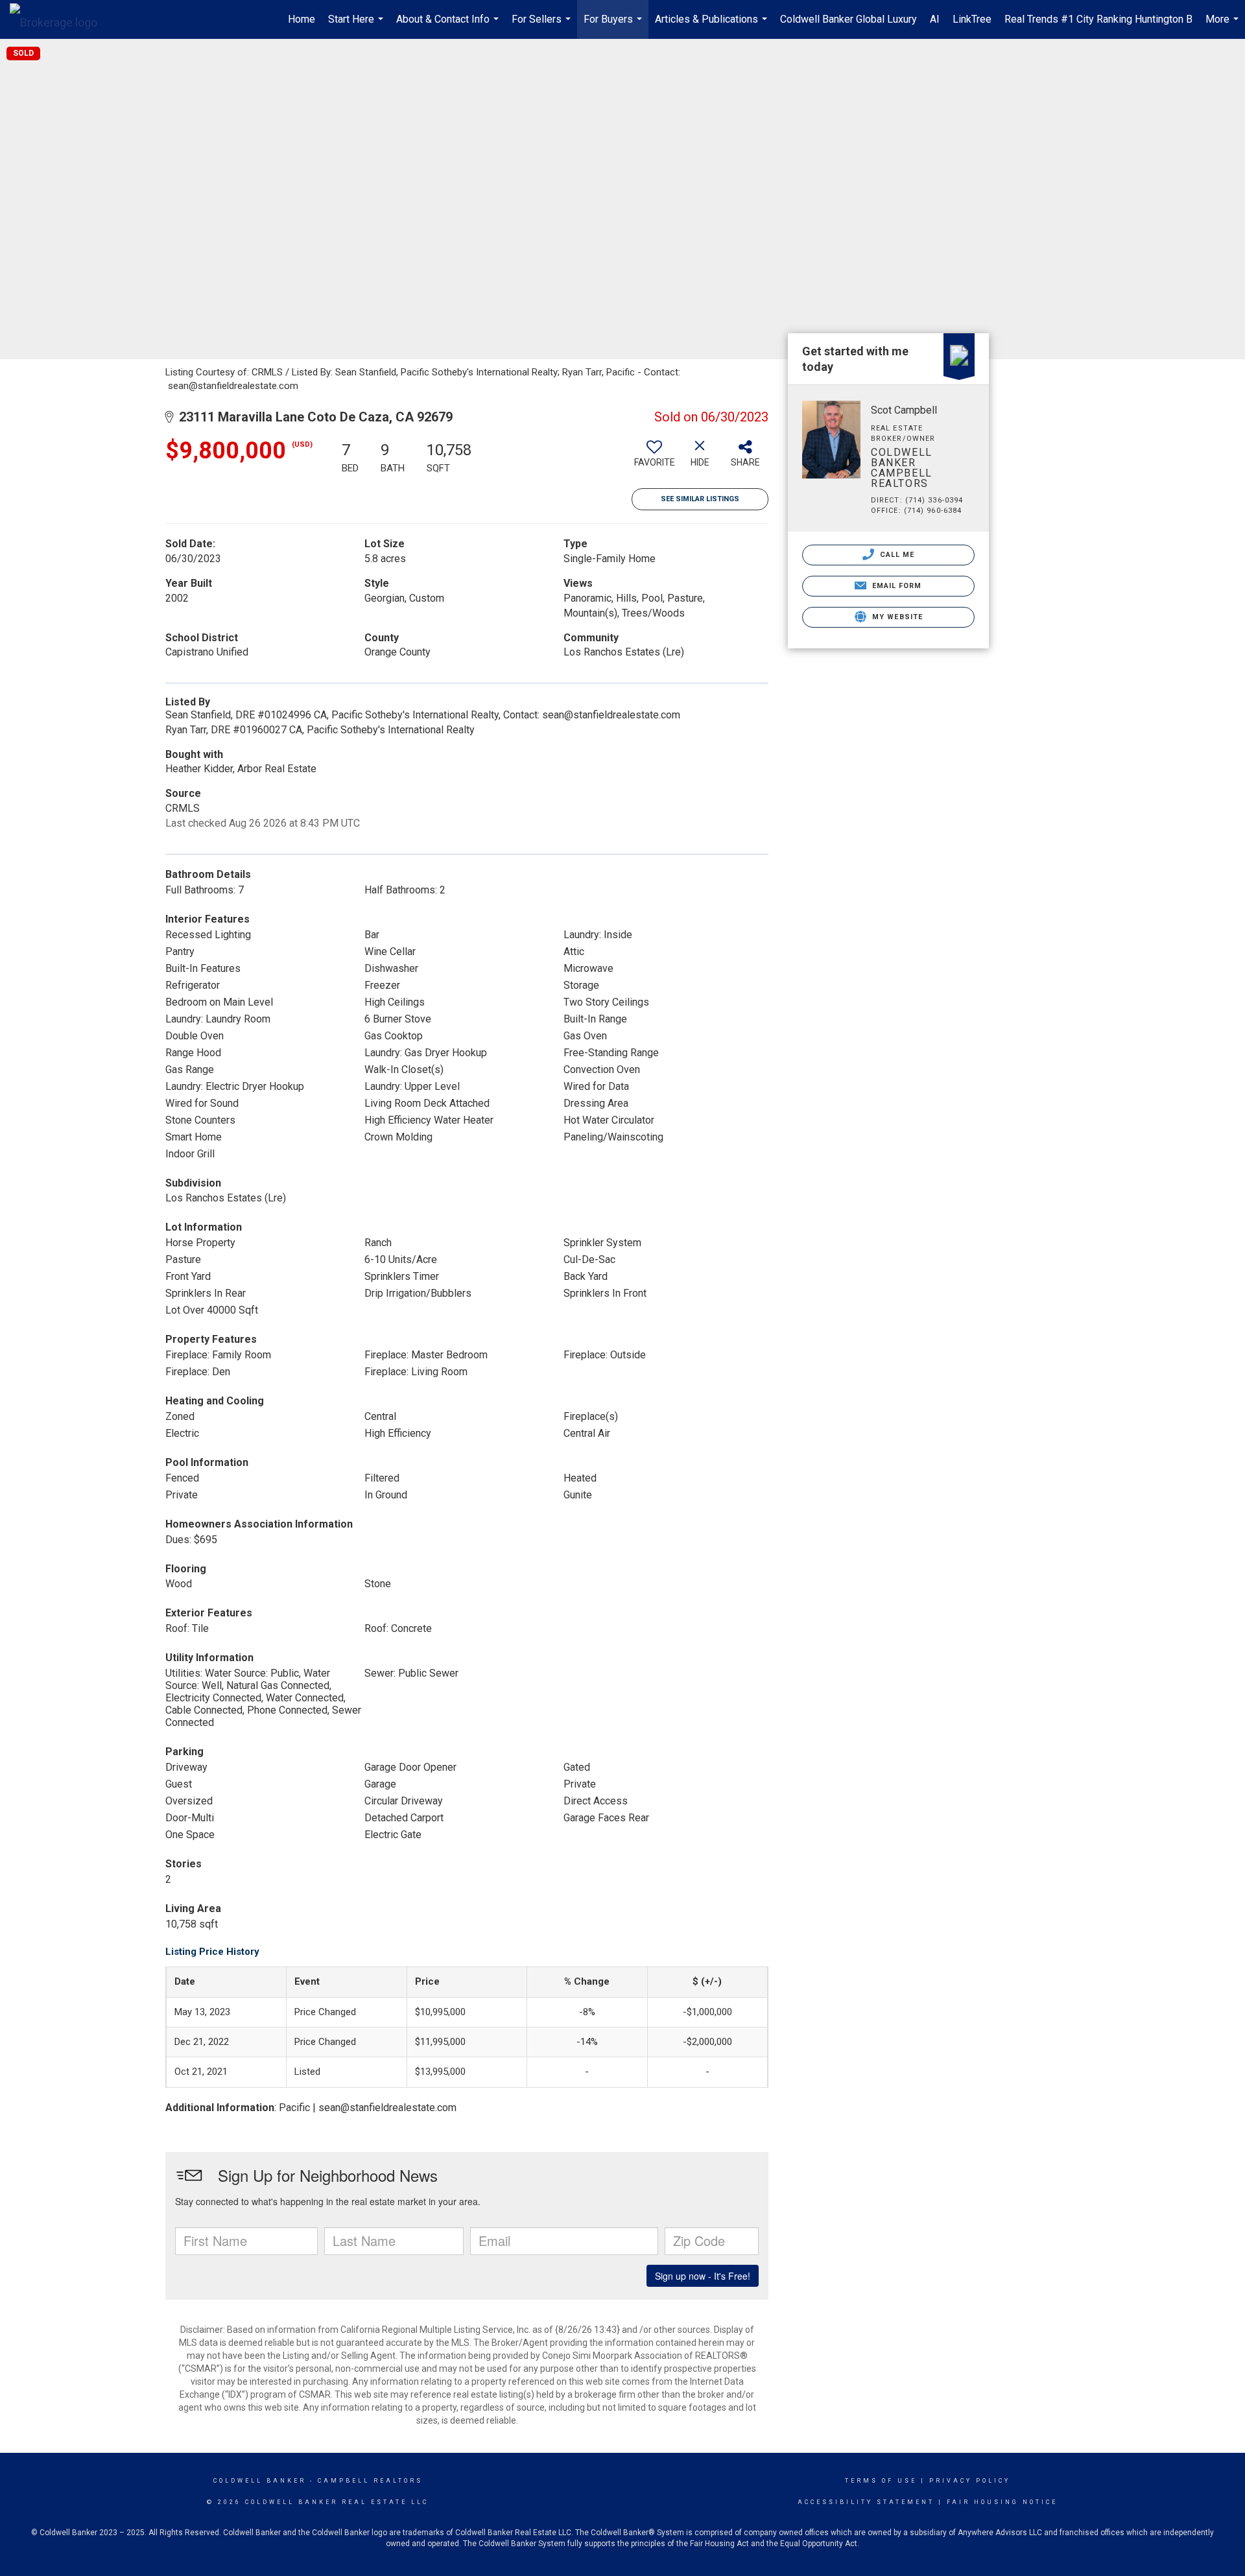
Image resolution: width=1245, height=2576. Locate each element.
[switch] (654, 458)
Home (302, 19)
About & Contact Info (449, 26)
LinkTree (972, 19)
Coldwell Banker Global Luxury (848, 19)
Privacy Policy (970, 2481)
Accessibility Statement (866, 2502)
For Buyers (614, 26)
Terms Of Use (881, 2481)
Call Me (896, 555)
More (1224, 26)
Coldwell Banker (260, 2481)
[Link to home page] (60, 19)
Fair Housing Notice (1002, 2502)
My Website (896, 617)
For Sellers (543, 26)
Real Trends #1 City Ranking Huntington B (1098, 19)
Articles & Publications (713, 26)
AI (935, 19)
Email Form (895, 586)
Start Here (357, 26)
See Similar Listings (700, 499)
